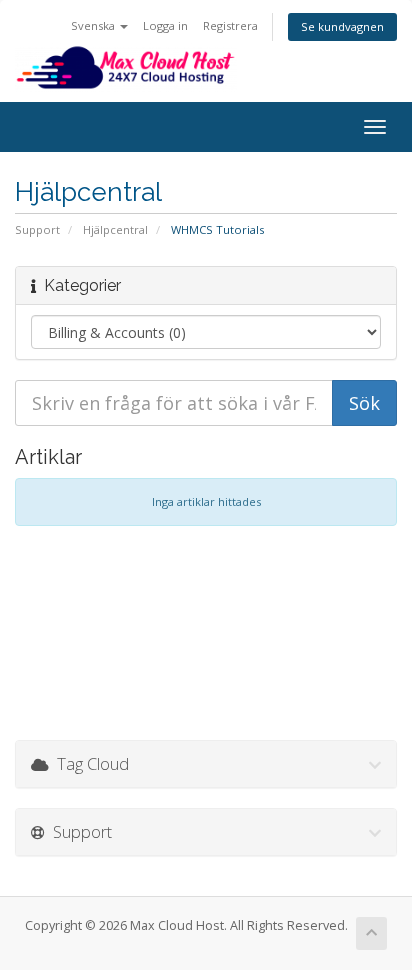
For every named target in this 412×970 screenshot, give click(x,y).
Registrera (230, 25)
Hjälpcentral (115, 229)
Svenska (94, 25)
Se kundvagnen (342, 26)
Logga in (165, 25)
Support (37, 229)
